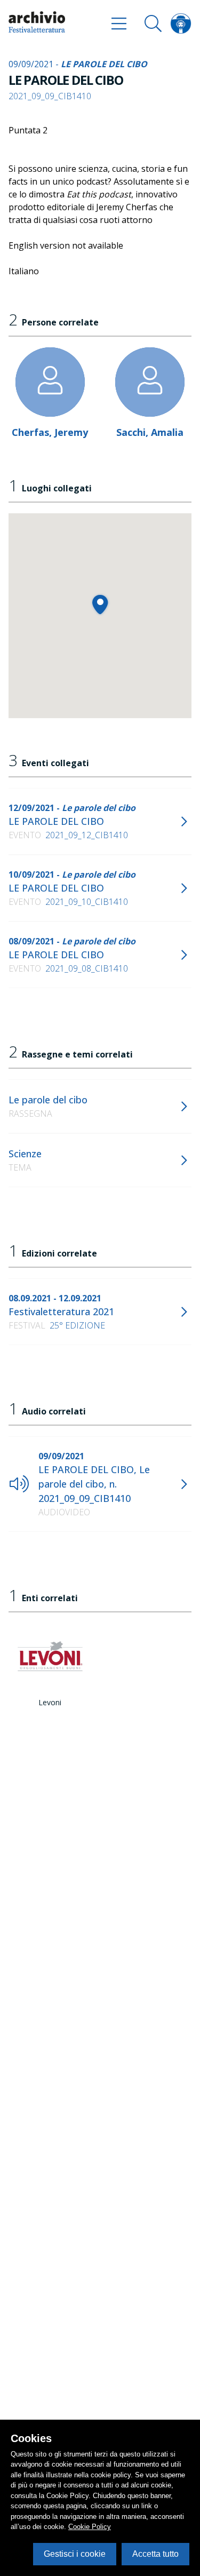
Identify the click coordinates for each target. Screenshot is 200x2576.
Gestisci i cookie (75, 2554)
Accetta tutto (155, 2554)
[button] (100, 604)
